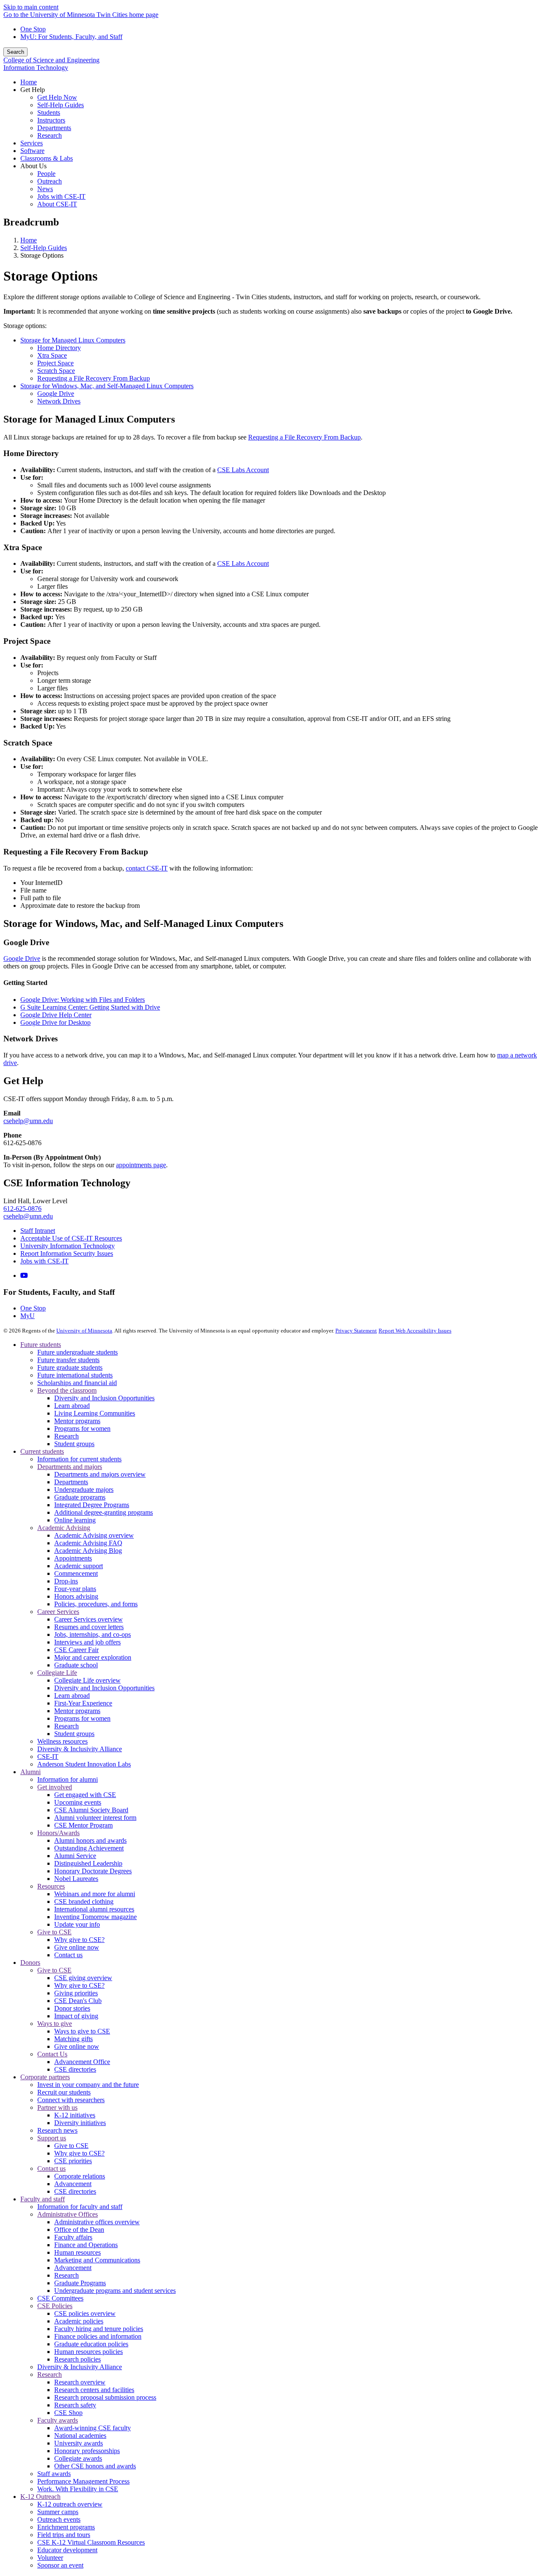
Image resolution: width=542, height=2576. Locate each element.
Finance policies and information (98, 2336)
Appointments (73, 1558)
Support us (52, 2138)
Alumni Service (75, 1856)
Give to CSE (54, 1932)
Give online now (77, 1947)
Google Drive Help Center (56, 1015)
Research (66, 1436)
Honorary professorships (87, 2451)
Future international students (75, 1375)
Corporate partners (45, 2077)
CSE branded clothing (84, 1901)
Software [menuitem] (32, 151)
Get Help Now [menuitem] (57, 97)
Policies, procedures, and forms (96, 1604)
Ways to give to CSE (82, 2031)
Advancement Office (82, 2062)
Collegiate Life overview (87, 1680)
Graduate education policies (91, 2344)
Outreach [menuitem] (50, 181)
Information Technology (36, 68)
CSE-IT (48, 1757)
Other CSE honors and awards (95, 2466)
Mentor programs (77, 1421)
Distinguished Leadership (88, 1863)
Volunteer (50, 2558)
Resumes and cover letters (89, 1627)
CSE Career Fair (76, 1650)
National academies (80, 2436)
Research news (57, 2130)
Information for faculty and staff (80, 2207)
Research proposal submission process (105, 2397)
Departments (71, 1482)
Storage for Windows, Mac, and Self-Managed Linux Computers (107, 386)
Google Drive (56, 394)
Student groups (74, 1444)
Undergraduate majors (84, 1490)
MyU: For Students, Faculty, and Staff (71, 37)
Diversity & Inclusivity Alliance (80, 1749)
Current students (42, 1451)
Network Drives (59, 401)
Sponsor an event (60, 2565)
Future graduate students (70, 1367)
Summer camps (58, 2512)
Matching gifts (73, 2039)
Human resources (77, 2252)
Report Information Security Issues (67, 1253)
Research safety (75, 2405)
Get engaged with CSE (85, 1795)
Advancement (73, 2184)
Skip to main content (31, 7)
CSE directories (75, 2069)
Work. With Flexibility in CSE (78, 2489)
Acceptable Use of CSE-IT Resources (71, 1238)
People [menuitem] (46, 174)
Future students (41, 1345)
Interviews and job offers (87, 1642)
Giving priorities (76, 1993)
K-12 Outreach (40, 2497)
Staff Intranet (38, 1231)
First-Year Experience (83, 1703)
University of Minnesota (84, 1331)
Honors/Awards (58, 1833)
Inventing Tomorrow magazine (95, 1917)
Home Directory (59, 348)
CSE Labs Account (243, 470)
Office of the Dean (79, 2230)
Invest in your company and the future (88, 2085)
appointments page (141, 1165)
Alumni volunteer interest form (95, 1818)
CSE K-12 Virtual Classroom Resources (91, 2542)
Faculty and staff (43, 2199)
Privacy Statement (356, 1331)
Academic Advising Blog (88, 1551)
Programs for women (82, 1428)
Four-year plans (75, 1589)
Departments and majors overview (100, 1474)
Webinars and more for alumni (95, 1894)
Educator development (67, 2550)
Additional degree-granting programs (104, 1512)
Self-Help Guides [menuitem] (61, 105)
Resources (51, 1886)
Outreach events (59, 2519)
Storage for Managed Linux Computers (73, 340)
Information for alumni (68, 1779)
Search (15, 52)
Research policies (77, 2359)
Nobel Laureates (76, 1879)
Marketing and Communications (97, 2260)
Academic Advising (64, 1528)
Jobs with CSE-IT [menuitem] (61, 196)
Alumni (30, 1772)
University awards (79, 2443)
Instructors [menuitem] (51, 120)
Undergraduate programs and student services (115, 2291)
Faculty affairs (73, 2237)
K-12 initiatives (75, 2115)
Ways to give (55, 2024)
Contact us (68, 1955)
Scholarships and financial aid (77, 1383)
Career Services (58, 1612)
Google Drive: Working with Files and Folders (83, 1000)
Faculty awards (58, 2420)
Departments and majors (70, 1467)
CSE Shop (68, 2413)
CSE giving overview (83, 1978)
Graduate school (76, 1665)
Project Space (55, 363)
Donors (30, 1963)
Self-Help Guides (44, 248)
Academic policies (79, 2321)
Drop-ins (66, 1581)
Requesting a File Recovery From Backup (94, 378)
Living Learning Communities (95, 1413)
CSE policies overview (85, 2313)
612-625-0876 (22, 1209)
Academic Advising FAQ (88, 1543)
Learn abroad (72, 1406)
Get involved (55, 1787)
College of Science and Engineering (51, 60)
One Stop (33, 29)
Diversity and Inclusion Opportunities (104, 1398)
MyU (28, 1316)
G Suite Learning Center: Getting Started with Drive (90, 1007)
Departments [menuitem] (54, 128)
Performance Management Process (83, 2481)
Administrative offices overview (97, 2222)
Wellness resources (62, 1741)
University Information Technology (68, 1246)
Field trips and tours (64, 2535)
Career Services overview (88, 1619)
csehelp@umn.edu (28, 1121)
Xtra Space (52, 355)
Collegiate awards (78, 2458)
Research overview (80, 2382)
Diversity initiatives (80, 2123)
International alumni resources (94, 1909)
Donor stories (72, 2008)
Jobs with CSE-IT (44, 1261)
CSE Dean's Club (78, 2001)
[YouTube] (24, 1275)
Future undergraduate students (77, 1352)
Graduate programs (80, 1497)
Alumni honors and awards (90, 1840)
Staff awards (54, 2474)
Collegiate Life (57, 1673)
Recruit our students (64, 2092)
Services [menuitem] (32, 143)
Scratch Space (56, 371)
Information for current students (79, 1459)
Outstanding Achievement (89, 1848)
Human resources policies (88, 2352)
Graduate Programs (80, 2283)
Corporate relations (80, 2176)
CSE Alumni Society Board (91, 1810)
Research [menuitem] (50, 135)
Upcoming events (78, 1802)
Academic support (79, 1566)
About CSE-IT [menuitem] (57, 204)
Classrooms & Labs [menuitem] (47, 158)
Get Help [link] (33, 90)
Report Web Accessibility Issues (415, 1331)
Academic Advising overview (94, 1535)
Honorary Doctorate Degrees (93, 1871)
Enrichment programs (66, 2527)
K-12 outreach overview (70, 2504)
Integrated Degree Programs (92, 1505)
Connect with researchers (71, 2100)
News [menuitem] (45, 189)
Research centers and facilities (94, 2390)
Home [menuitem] (29, 82)
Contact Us (52, 2054)
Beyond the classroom (67, 1390)
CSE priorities (73, 2161)
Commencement (76, 1573)
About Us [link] (33, 166)
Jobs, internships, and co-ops (93, 1634)
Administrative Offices (68, 2214)
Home (29, 240)
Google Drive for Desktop (55, 1022)
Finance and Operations (86, 2245)
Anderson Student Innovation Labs (84, 1764)
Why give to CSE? (79, 1940)
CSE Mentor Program (83, 1825)
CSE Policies (55, 2306)
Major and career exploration (93, 1657)
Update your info (77, 1924)
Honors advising (76, 1596)
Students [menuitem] (49, 113)
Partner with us (57, 2107)
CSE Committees (60, 2298)
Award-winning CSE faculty (93, 2428)
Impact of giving (76, 2016)
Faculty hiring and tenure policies (99, 2329)
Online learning (75, 1520)
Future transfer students (68, 1360)
